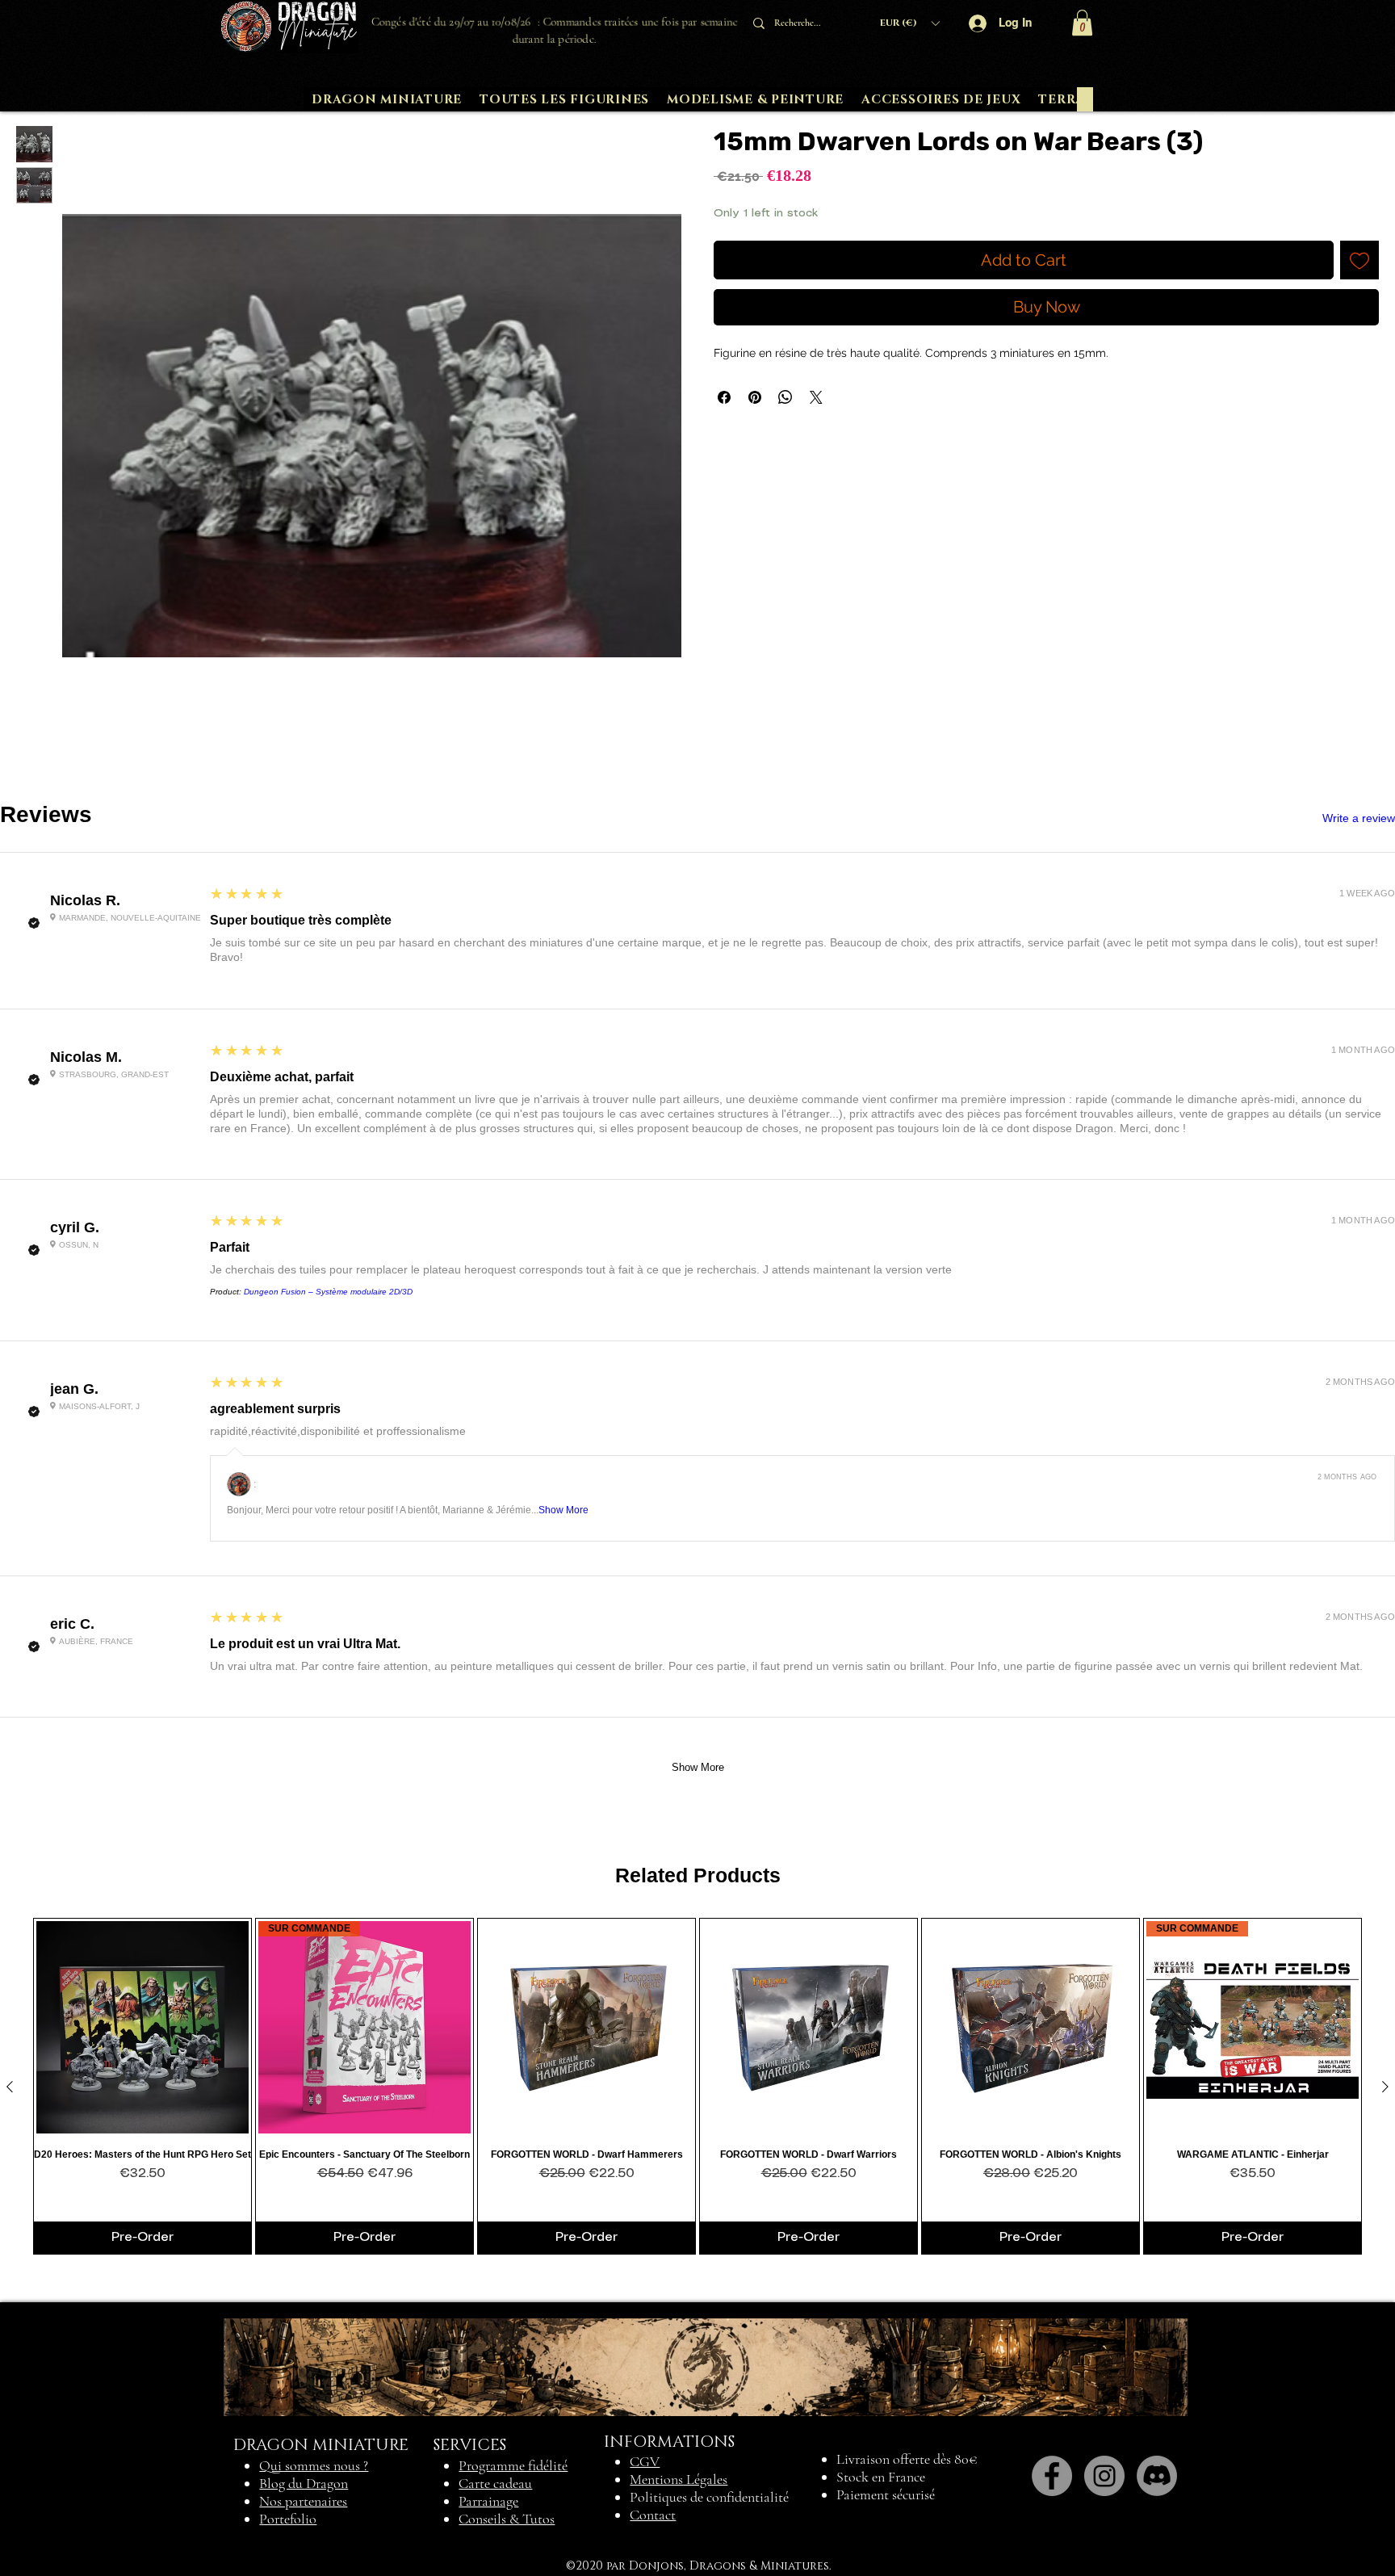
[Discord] (1157, 2476)
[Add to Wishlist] (1359, 260)
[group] (697, 2086)
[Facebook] (1052, 2476)
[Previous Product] (10, 2087)
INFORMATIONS (669, 2442)
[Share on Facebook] (724, 397)
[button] (909, 23)
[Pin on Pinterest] (755, 397)
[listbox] (909, 23)
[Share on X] (816, 397)
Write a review (1359, 818)
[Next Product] (1385, 2087)
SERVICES (470, 2445)
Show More (563, 1510)
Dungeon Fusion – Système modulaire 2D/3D (328, 1292)
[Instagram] (1104, 2476)
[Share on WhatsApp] (785, 397)
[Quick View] (142, 2027)
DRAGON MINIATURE (321, 2445)
